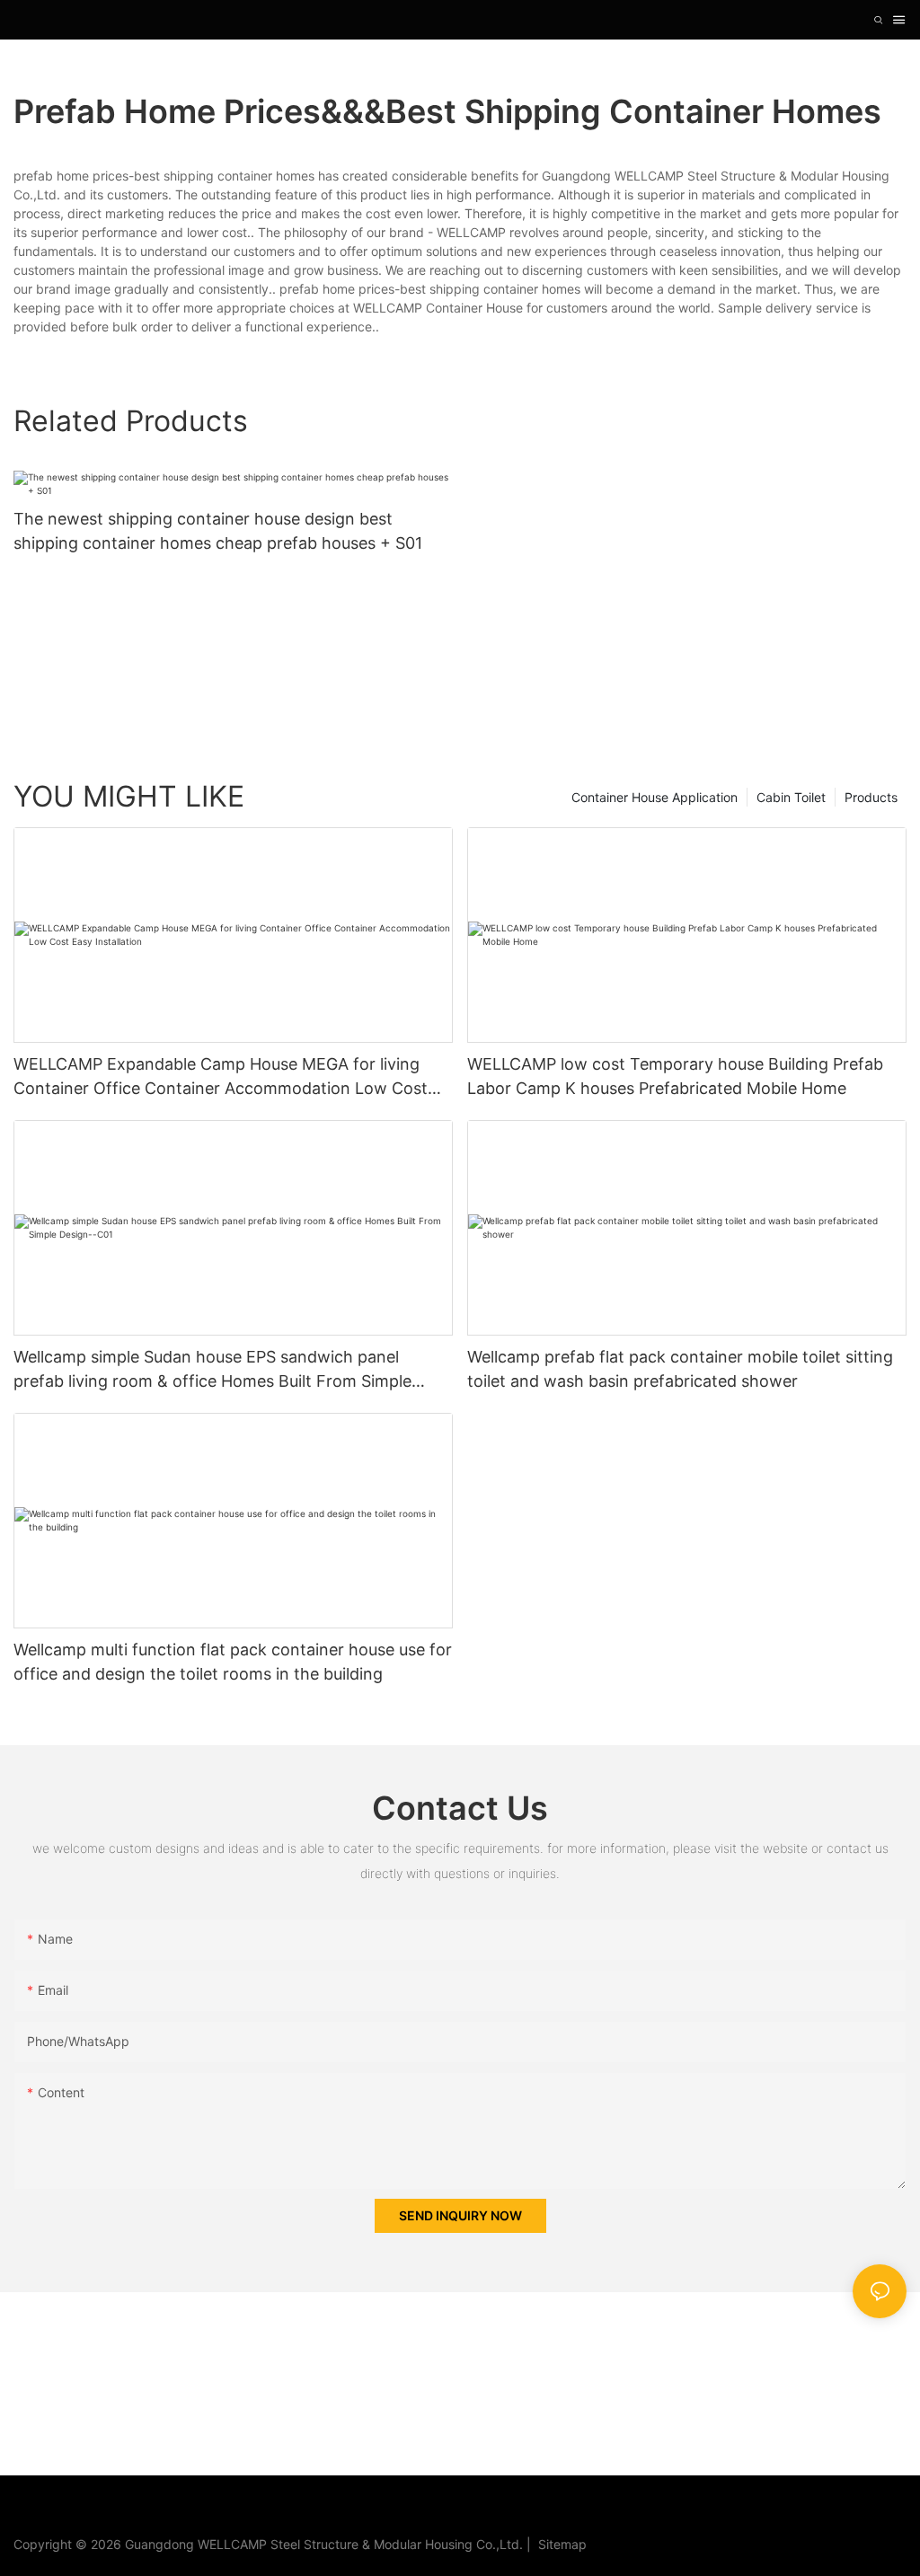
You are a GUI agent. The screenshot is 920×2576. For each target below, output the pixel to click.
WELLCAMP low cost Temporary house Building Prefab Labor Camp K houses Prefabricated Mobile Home (675, 1076)
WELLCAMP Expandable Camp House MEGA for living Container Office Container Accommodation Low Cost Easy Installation (221, 1077)
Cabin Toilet (791, 797)
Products (871, 797)
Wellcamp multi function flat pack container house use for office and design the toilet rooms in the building (233, 1662)
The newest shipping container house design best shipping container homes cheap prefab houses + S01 (218, 531)
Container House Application (655, 797)
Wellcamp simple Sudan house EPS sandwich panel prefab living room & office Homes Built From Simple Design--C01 (212, 1370)
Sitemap (559, 2544)
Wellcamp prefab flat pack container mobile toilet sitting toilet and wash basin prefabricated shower (680, 1369)
